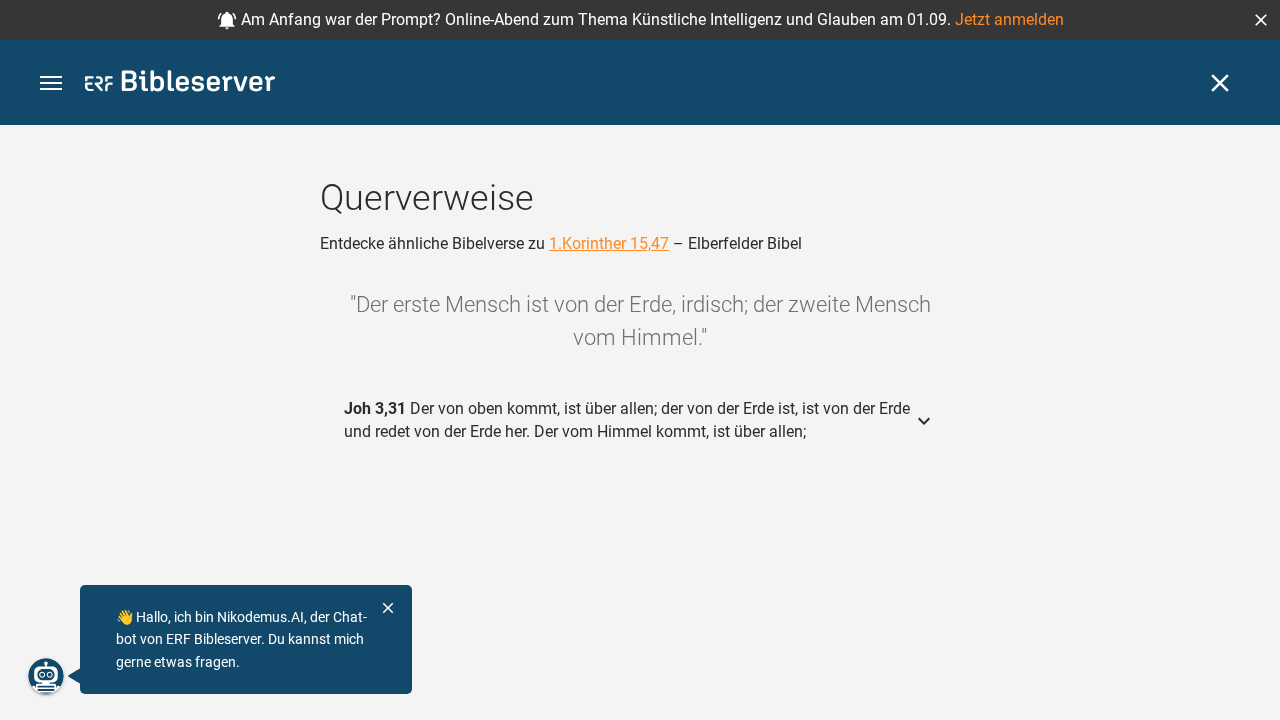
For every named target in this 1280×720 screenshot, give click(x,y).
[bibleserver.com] (180, 84)
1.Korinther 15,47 (609, 243)
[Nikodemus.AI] (46, 676)
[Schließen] (1220, 83)
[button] (1261, 20)
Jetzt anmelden (1009, 19)
